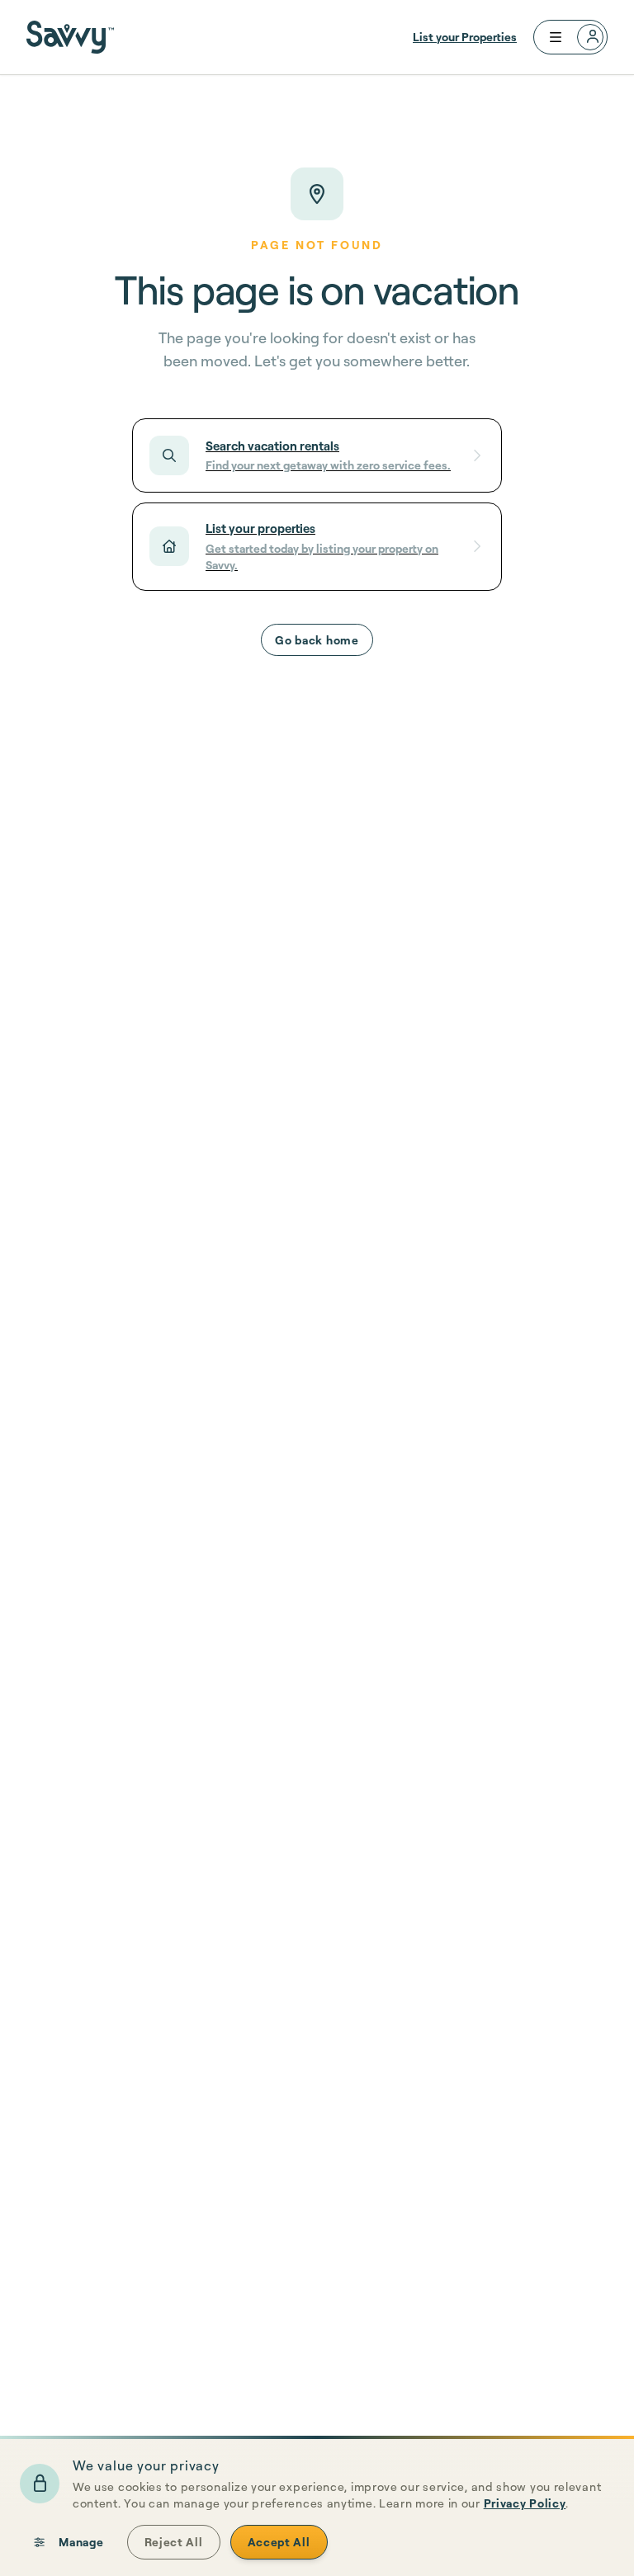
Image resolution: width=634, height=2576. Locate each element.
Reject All (174, 2542)
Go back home (317, 640)
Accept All (279, 2542)
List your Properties (465, 37)
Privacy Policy (525, 2503)
